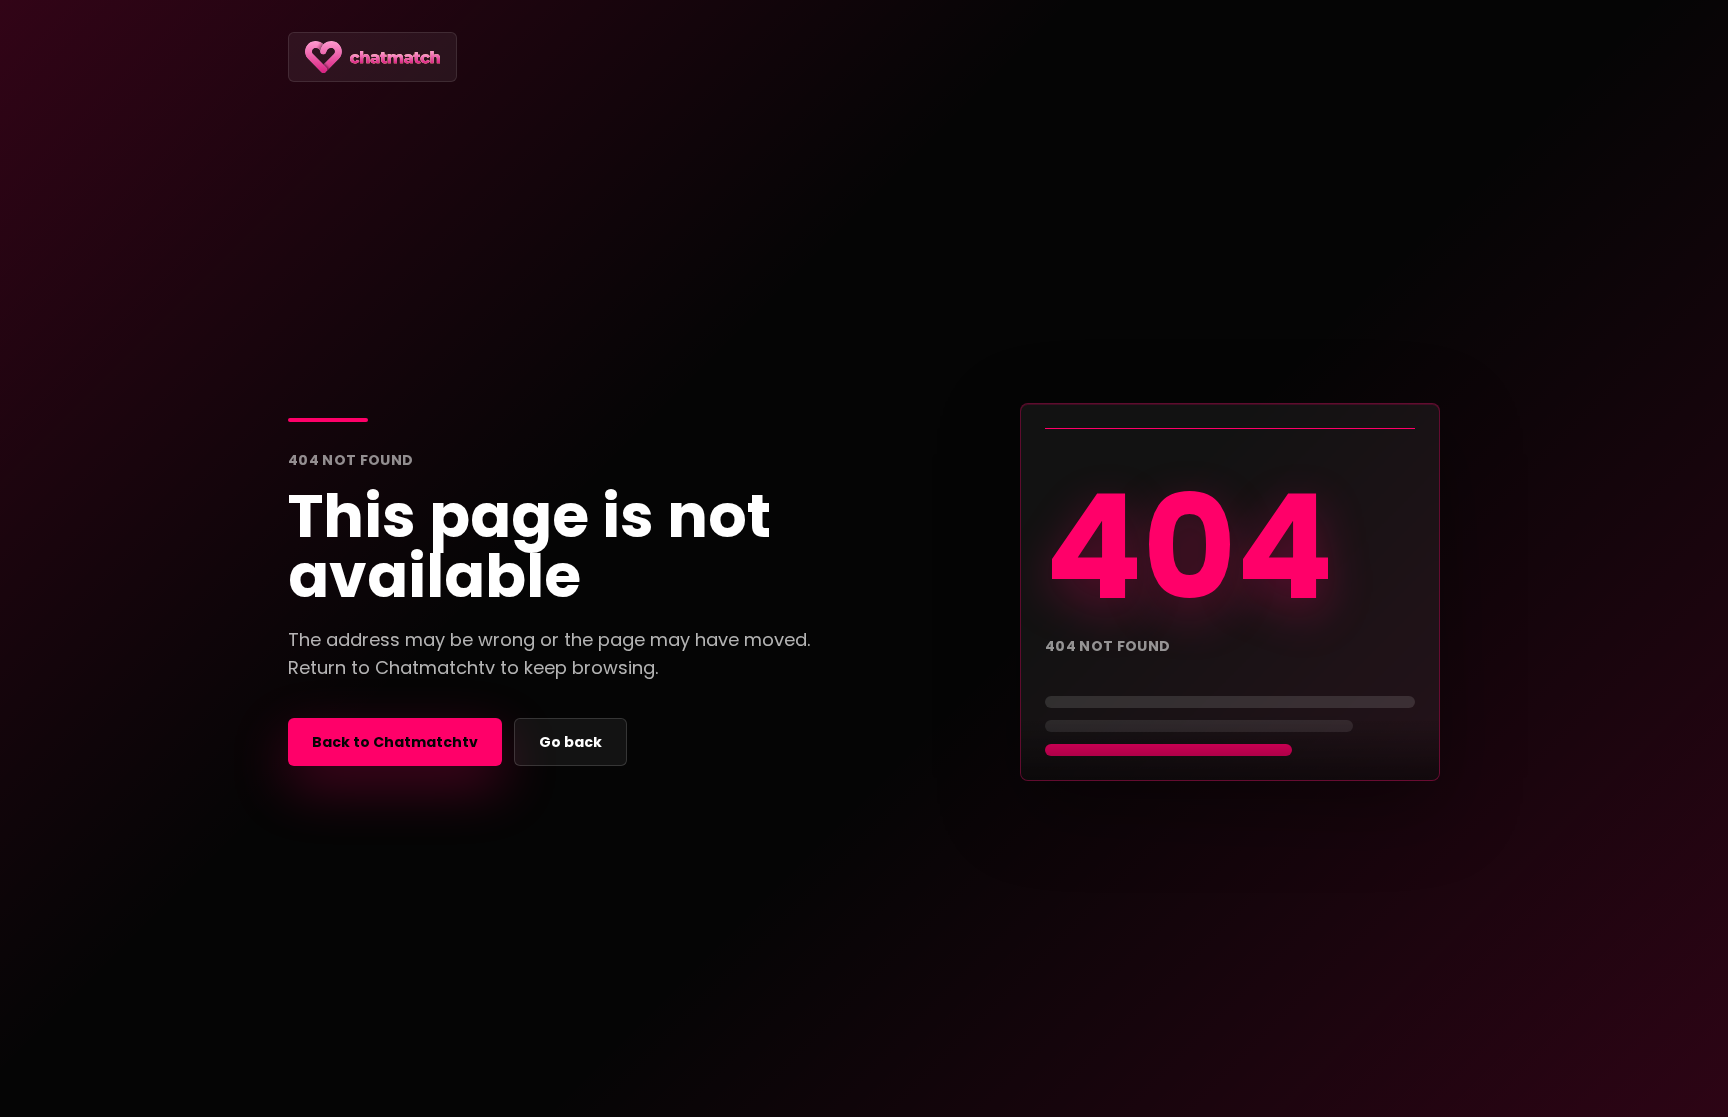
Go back (570, 742)
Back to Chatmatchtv (395, 742)
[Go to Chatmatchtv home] (372, 57)
